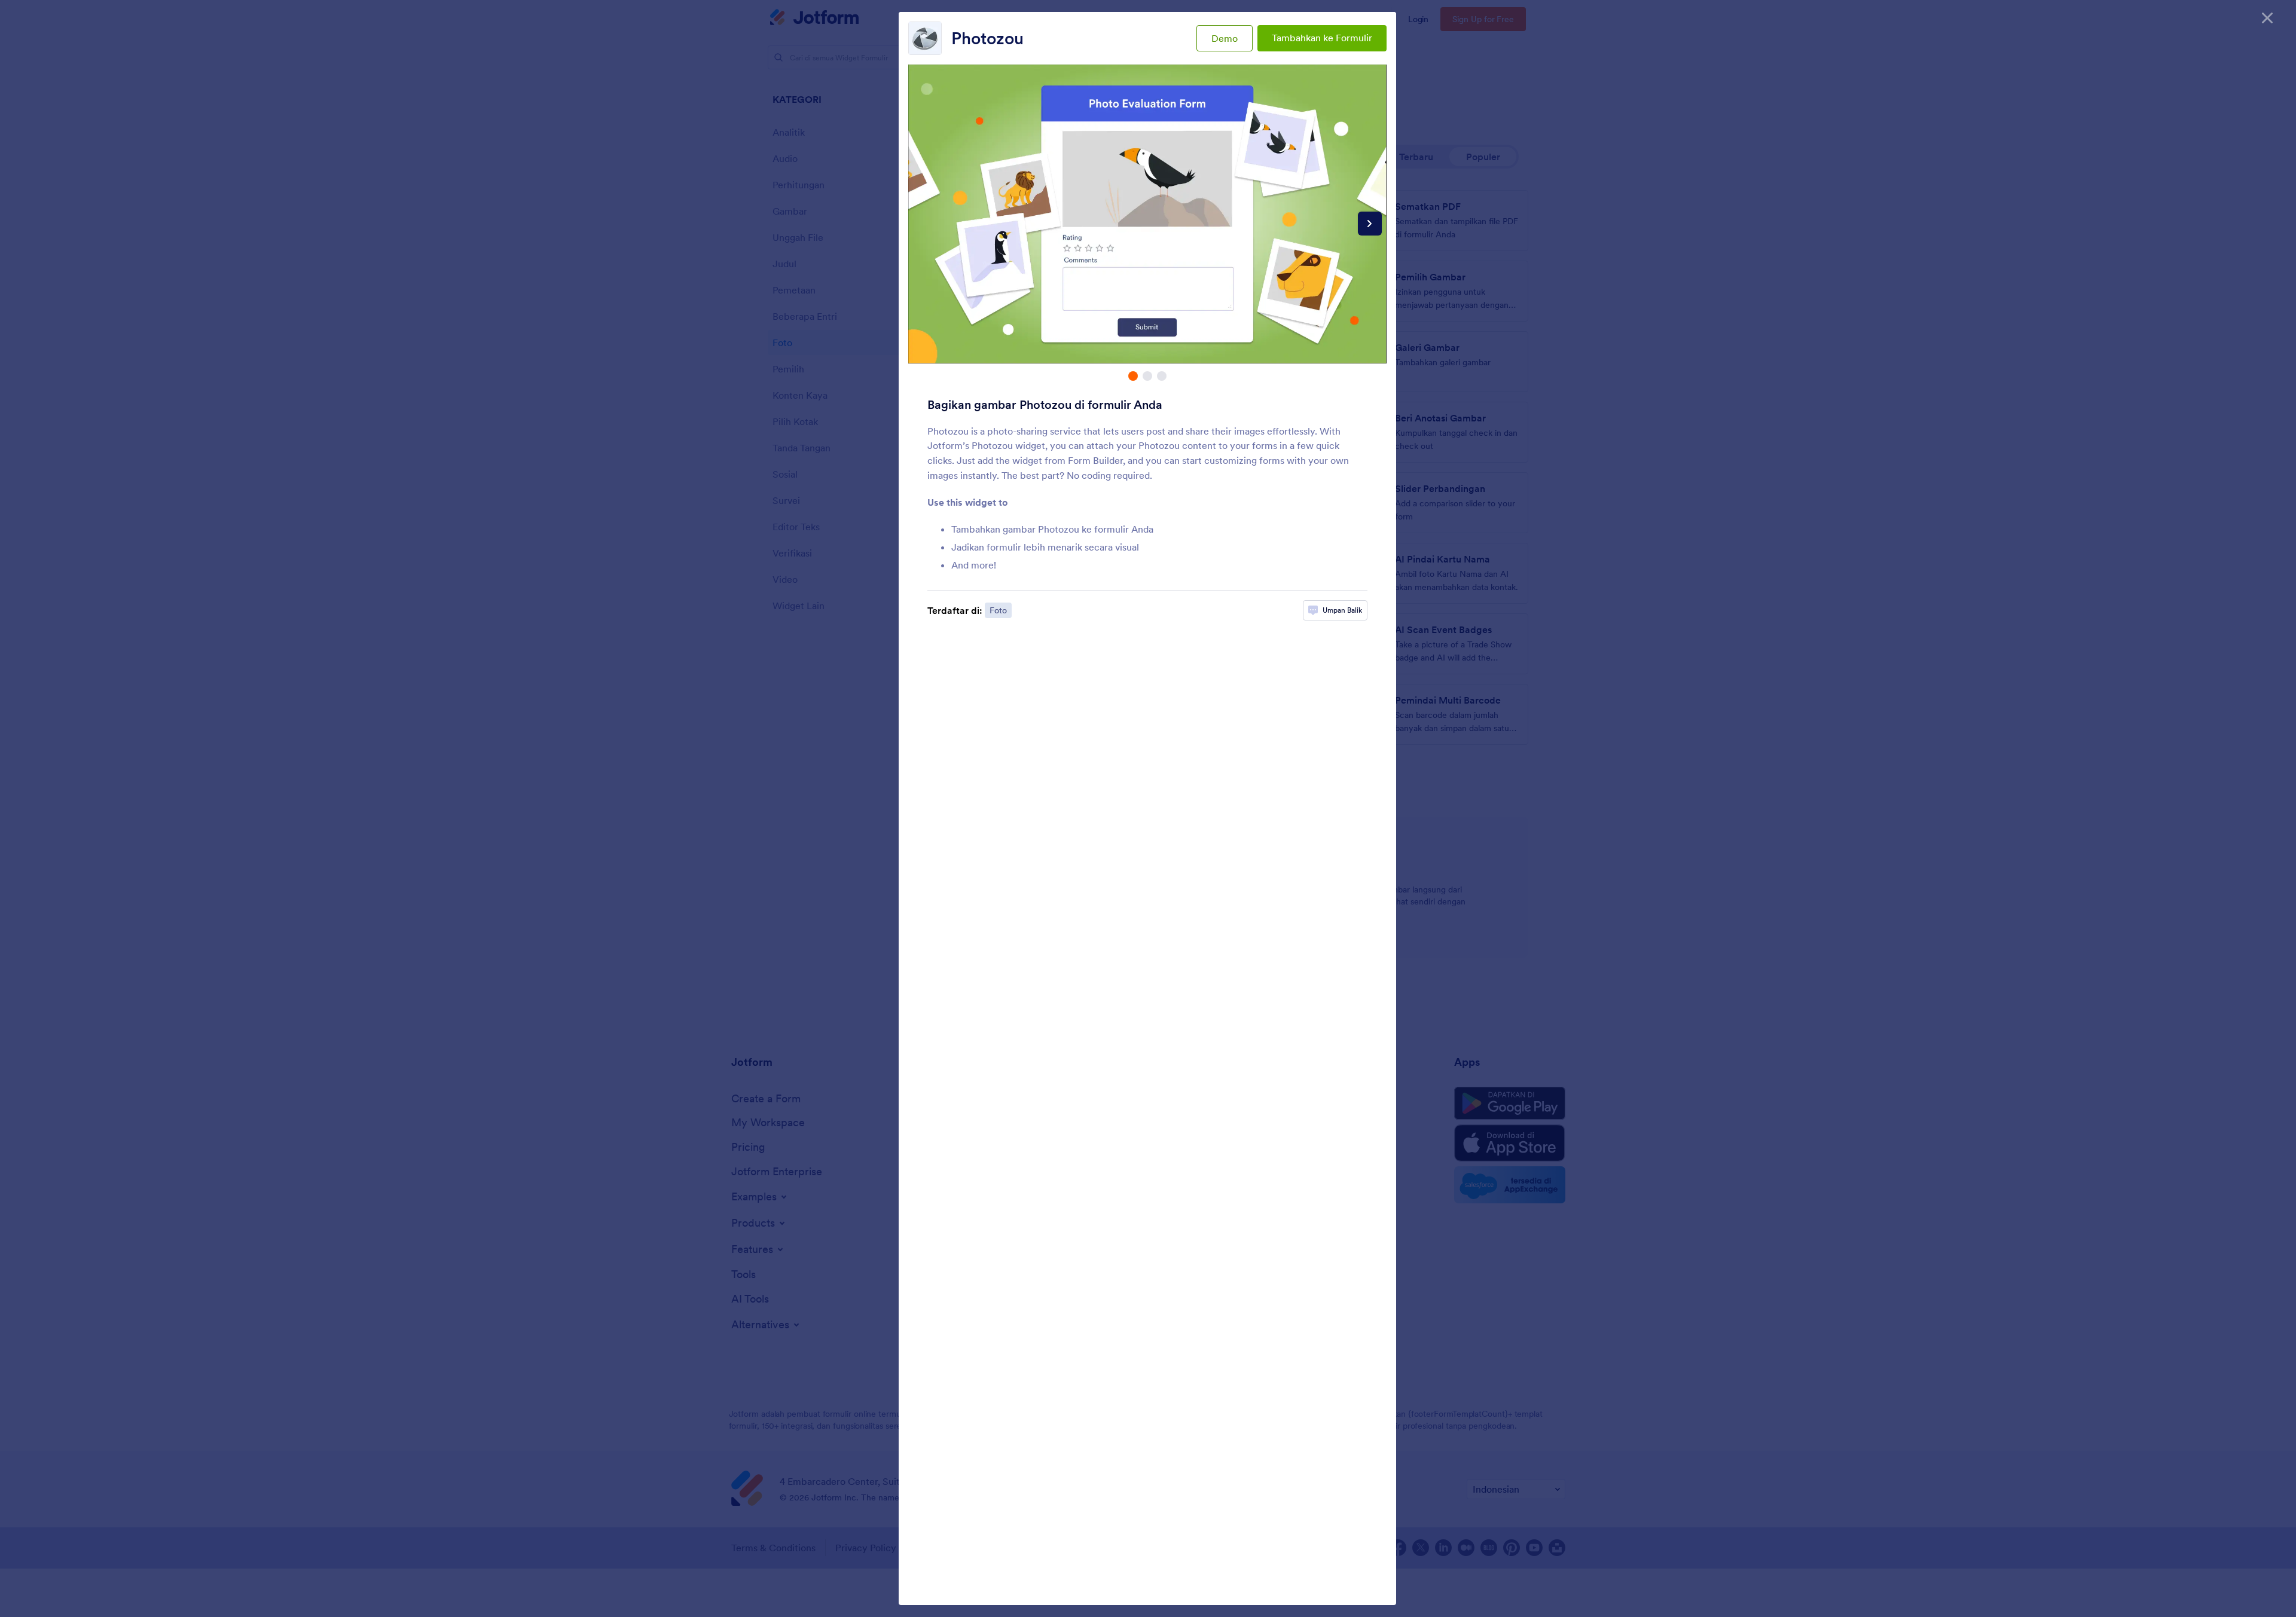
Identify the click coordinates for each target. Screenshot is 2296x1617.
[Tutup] (2267, 18)
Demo (1225, 38)
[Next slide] (1370, 224)
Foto (998, 610)
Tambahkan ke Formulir (1322, 38)
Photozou (987, 38)
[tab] (1133, 376)
